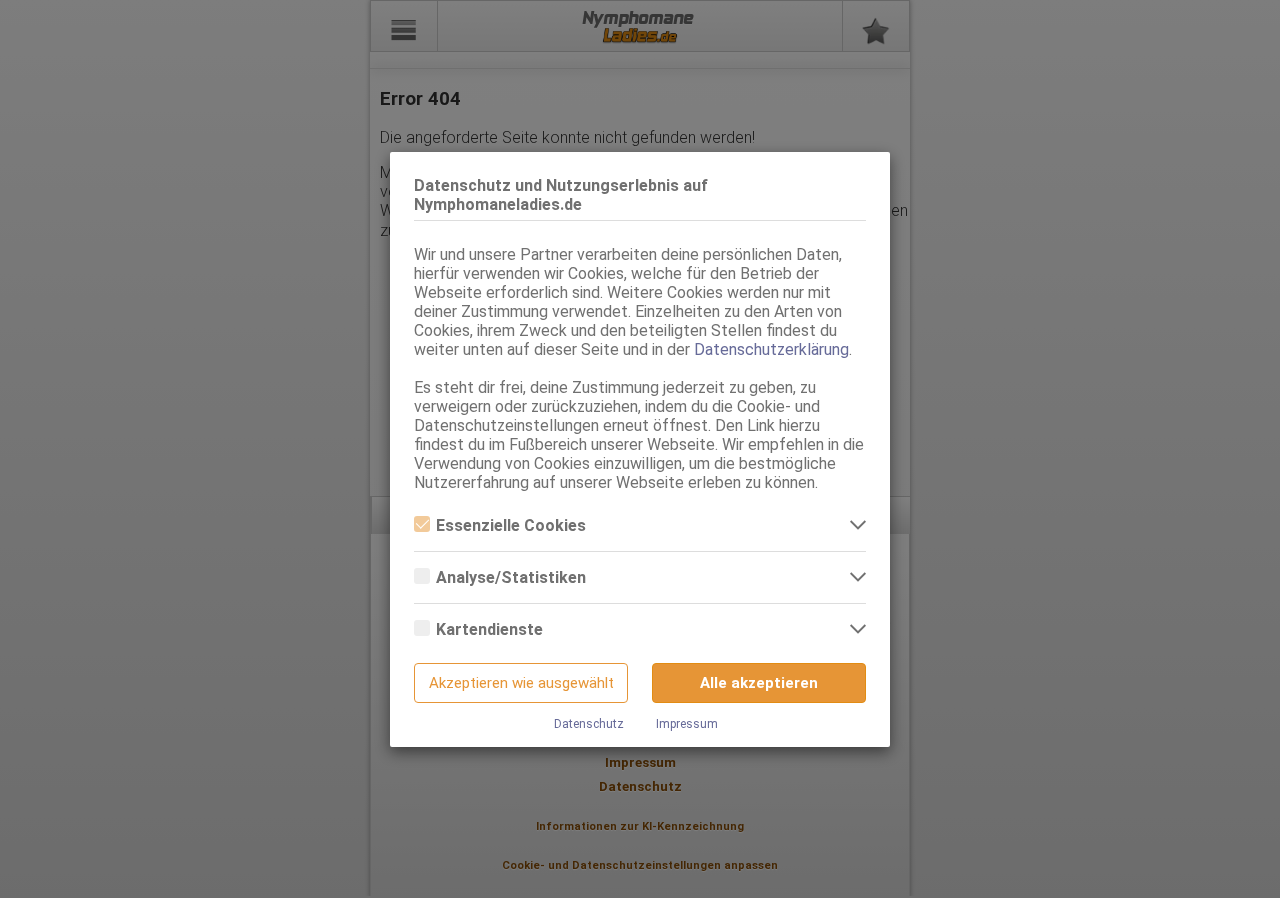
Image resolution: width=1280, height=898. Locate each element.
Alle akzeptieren (759, 683)
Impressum (687, 724)
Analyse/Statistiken (511, 577)
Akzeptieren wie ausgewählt (521, 683)
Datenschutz (589, 724)
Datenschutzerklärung (771, 349)
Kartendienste (489, 629)
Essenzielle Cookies (511, 525)
